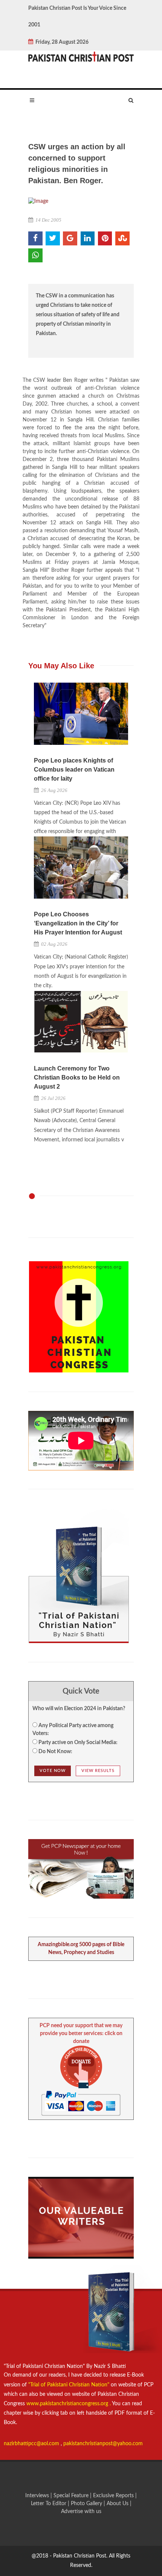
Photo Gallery (86, 2504)
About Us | (119, 2504)
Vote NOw (53, 1771)
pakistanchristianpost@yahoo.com (103, 2444)
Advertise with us (81, 2512)
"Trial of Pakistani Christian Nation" (70, 2385)
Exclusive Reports (114, 2496)
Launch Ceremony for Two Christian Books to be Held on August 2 (77, 1077)
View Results (98, 1771)
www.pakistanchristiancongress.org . (68, 2404)
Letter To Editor (49, 2504)
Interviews (38, 2496)
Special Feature (72, 2496)
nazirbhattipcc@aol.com (32, 2444)
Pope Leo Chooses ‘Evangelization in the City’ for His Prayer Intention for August (78, 923)
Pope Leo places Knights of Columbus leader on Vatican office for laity (74, 770)
